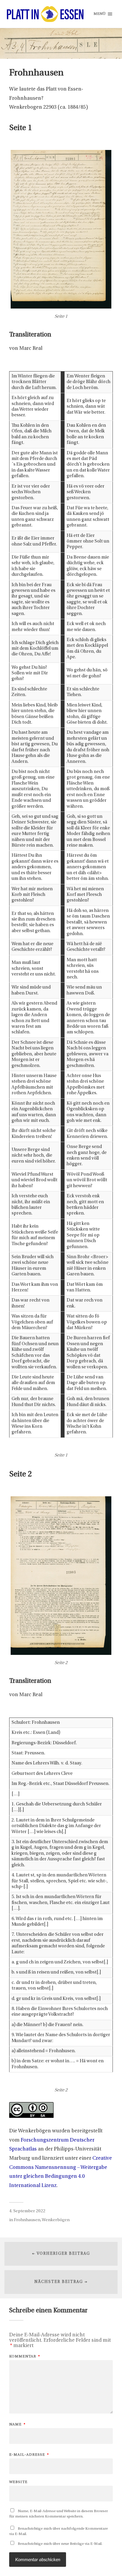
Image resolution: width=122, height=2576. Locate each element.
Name (17, 2424)
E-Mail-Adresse (29, 2455)
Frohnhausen (27, 2220)
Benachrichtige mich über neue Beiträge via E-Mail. (60, 2544)
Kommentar (25, 2356)
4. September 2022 (27, 2211)
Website (18, 2482)
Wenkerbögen (56, 2220)
